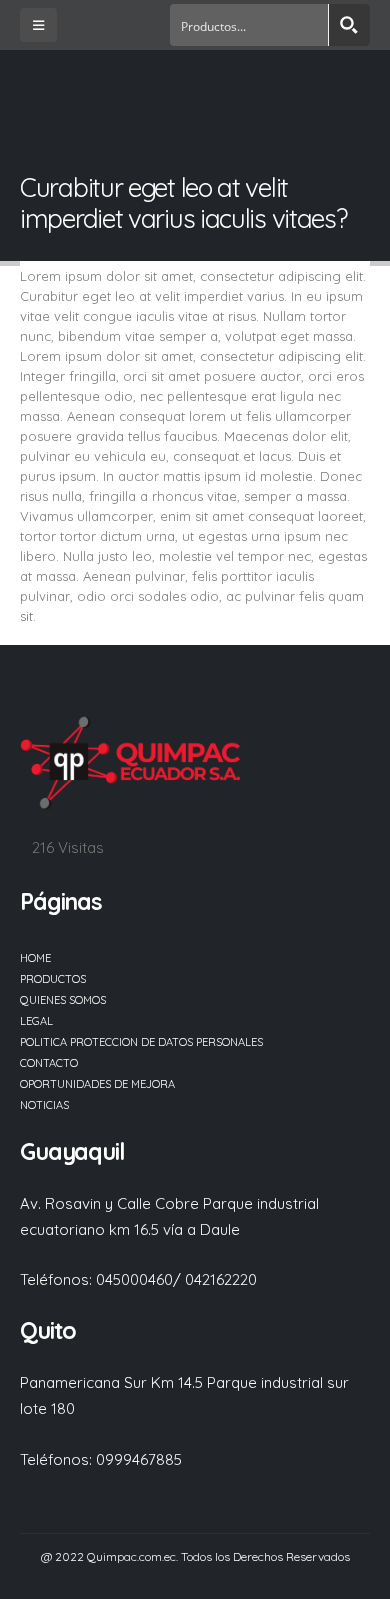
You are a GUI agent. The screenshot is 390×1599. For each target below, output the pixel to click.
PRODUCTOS (53, 979)
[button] (38, 25)
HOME (35, 958)
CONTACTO (49, 1063)
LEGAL (36, 1021)
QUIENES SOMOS (63, 1000)
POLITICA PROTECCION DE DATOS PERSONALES (141, 1042)
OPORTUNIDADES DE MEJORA (97, 1084)
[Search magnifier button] (349, 25)
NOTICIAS (44, 1105)
